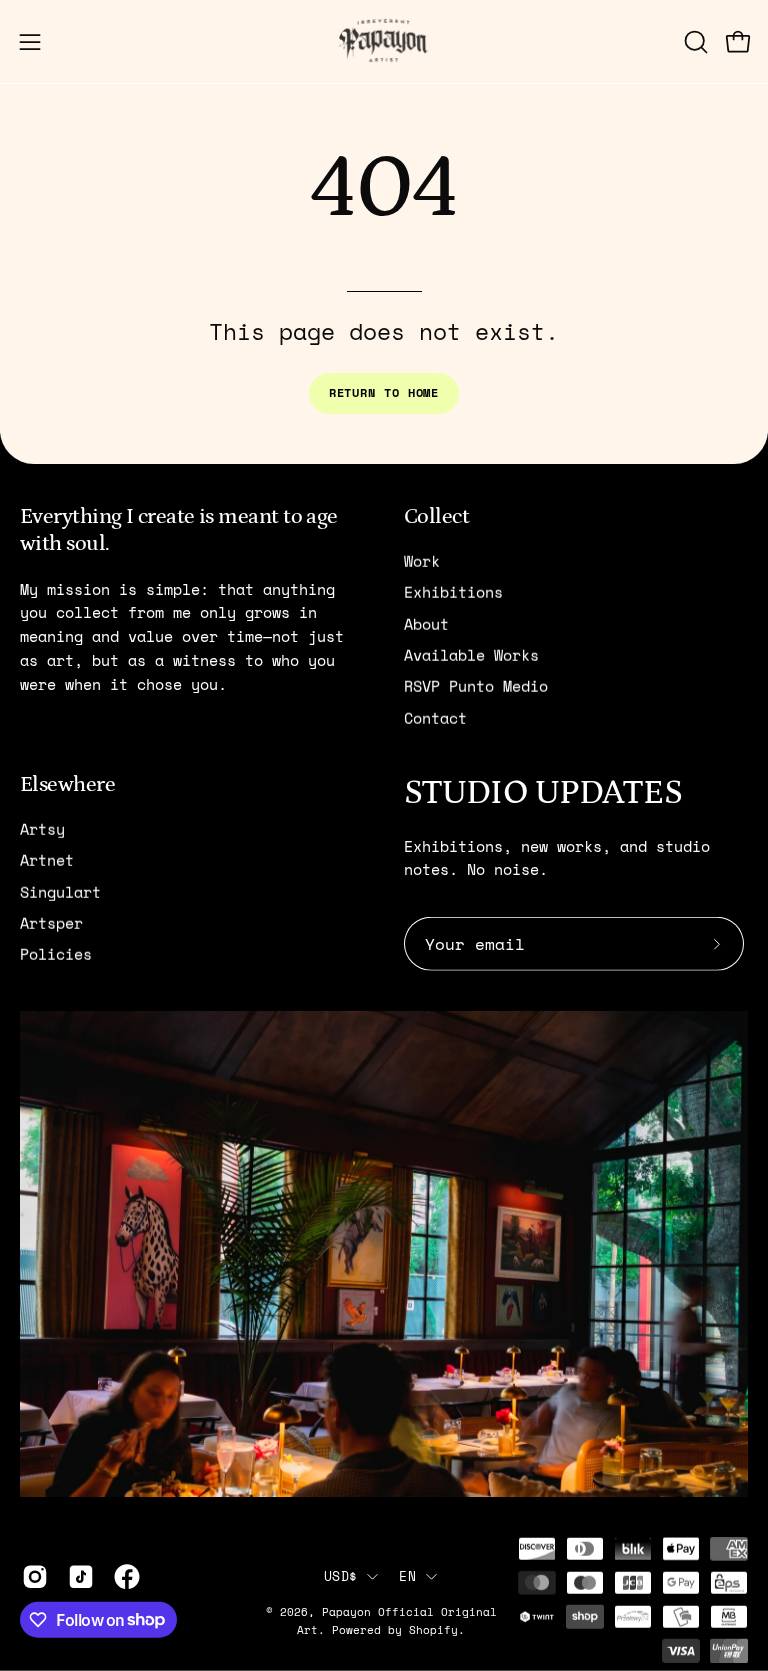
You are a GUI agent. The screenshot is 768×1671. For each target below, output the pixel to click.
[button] (694, 42)
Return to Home (384, 392)
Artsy (42, 829)
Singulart (60, 891)
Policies (56, 954)
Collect (436, 515)
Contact (435, 717)
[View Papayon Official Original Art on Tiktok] (81, 1576)
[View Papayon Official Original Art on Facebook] (127, 1576)
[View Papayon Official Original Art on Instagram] (35, 1576)
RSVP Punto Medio (476, 686)
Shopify (433, 1629)
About (426, 623)
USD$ (340, 1576)
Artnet (47, 860)
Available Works (471, 655)
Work (422, 561)
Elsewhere (67, 783)
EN (407, 1576)
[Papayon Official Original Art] (384, 41)
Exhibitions (453, 592)
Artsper (51, 923)
